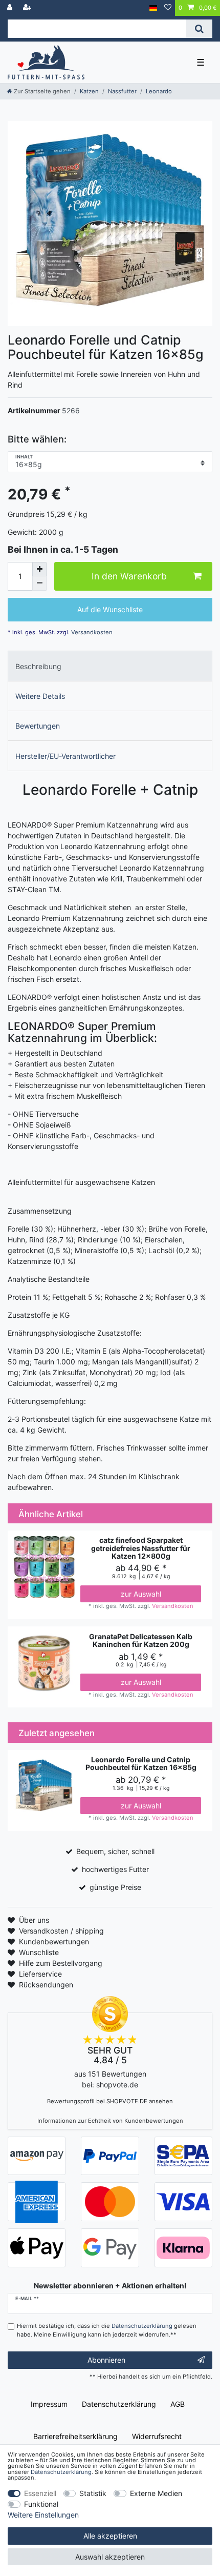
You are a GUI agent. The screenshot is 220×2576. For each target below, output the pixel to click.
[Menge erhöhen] (39, 569)
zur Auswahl (141, 1594)
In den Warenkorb (129, 576)
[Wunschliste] (168, 8)
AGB (178, 2404)
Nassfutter (122, 91)
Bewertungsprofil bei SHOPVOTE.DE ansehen (110, 2101)
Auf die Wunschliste (110, 609)
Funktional (41, 2504)
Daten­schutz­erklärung (119, 2404)
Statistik (93, 2493)
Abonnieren (106, 2360)
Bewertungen (38, 726)
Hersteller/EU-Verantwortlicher (65, 756)
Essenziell (40, 2493)
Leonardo (159, 91)
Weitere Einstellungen (43, 2515)
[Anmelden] (11, 8)
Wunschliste (39, 1952)
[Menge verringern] (39, 583)
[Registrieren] (28, 8)
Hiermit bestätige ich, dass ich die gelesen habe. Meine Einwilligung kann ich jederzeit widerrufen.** (107, 2330)
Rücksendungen (46, 1985)
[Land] (153, 8)
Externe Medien (156, 2493)
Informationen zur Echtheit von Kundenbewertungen (110, 2121)
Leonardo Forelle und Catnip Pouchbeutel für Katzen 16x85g (141, 1764)
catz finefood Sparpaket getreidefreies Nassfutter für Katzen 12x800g (141, 1548)
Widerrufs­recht (157, 2436)
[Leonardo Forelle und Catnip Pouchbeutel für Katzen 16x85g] (110, 224)
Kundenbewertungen (54, 1941)
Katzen (89, 91)
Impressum (49, 2404)
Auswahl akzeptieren (110, 2557)
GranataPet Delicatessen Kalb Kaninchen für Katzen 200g (141, 1641)
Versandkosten (91, 632)
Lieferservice (40, 1974)
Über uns (34, 1920)
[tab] (110, 666)
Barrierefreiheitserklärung (75, 2436)
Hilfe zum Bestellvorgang (61, 1963)
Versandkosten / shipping (61, 1931)
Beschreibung (38, 666)
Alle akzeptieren (110, 2536)
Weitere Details (40, 696)
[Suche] (199, 29)
